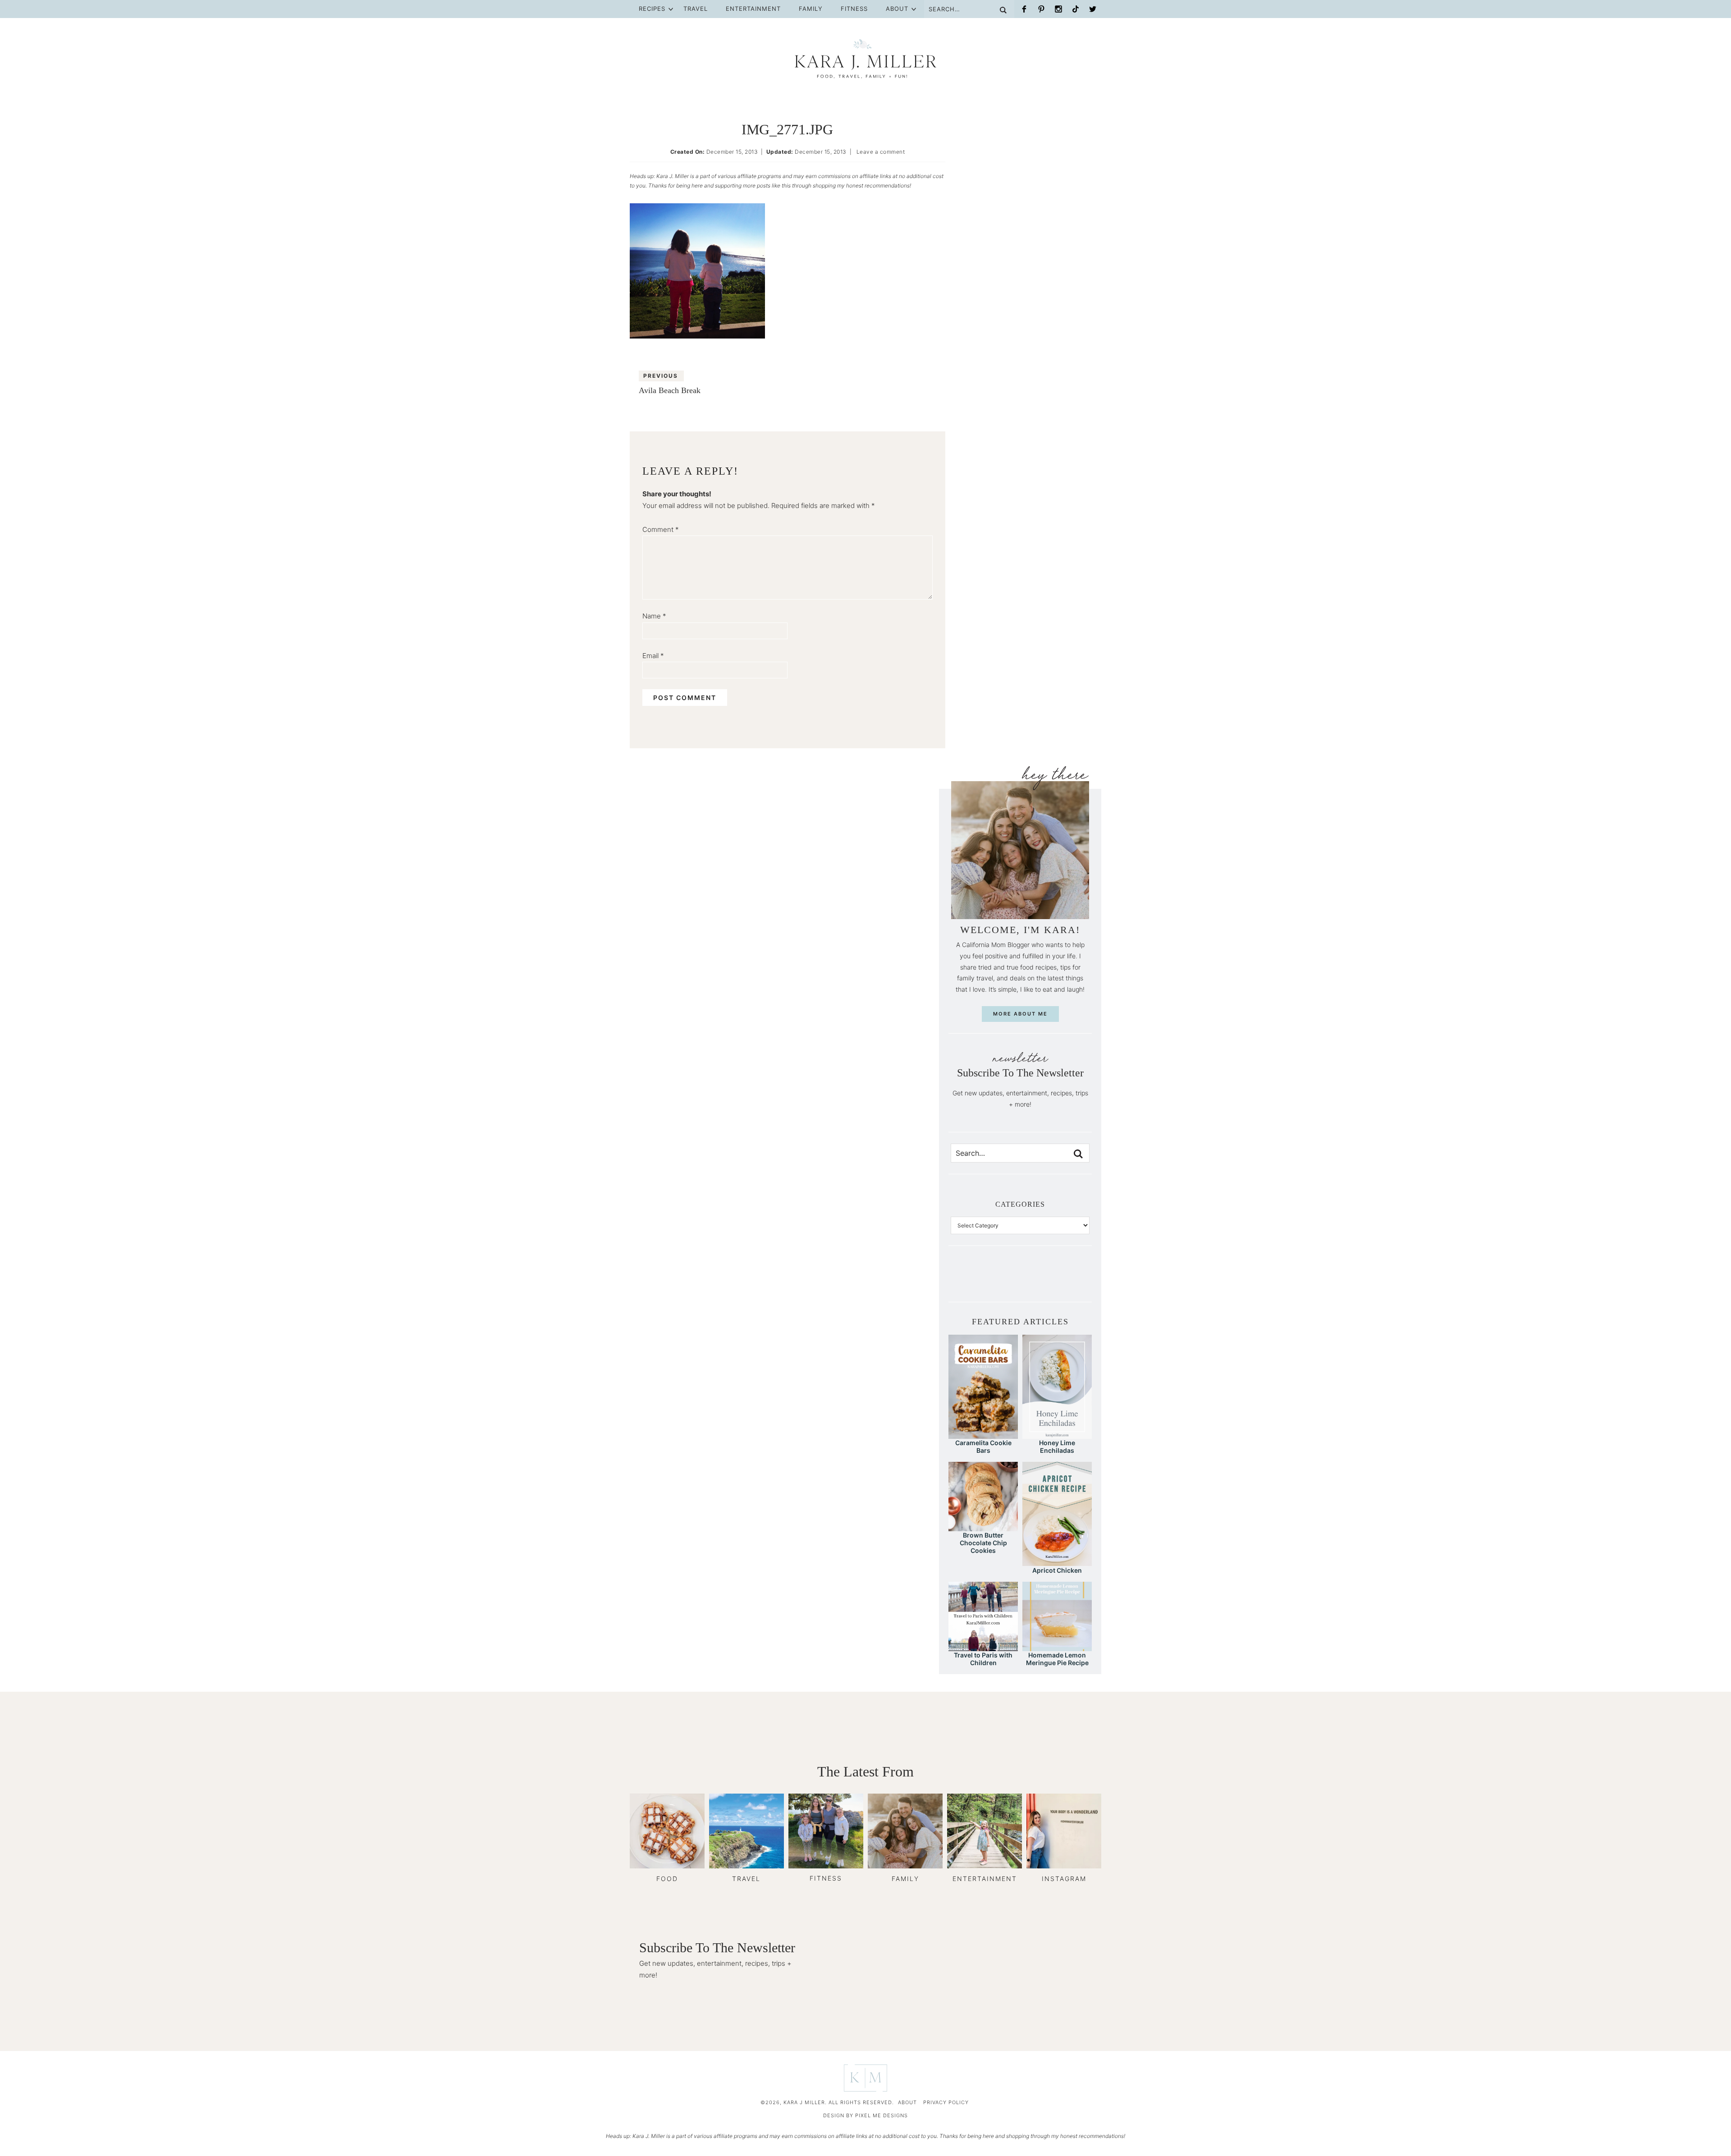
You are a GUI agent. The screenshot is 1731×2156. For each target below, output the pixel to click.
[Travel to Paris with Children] (983, 1647)
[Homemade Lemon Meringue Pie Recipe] (1057, 1647)
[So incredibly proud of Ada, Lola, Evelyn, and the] (974, 1280)
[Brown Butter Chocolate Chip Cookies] (983, 1527)
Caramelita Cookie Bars (983, 1446)
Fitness (854, 9)
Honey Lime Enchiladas (1057, 1446)
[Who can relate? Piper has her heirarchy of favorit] (1067, 1280)
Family (811, 9)
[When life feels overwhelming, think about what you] (1082, 1280)
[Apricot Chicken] (1057, 1562)
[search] (1078, 1154)
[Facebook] (1024, 9)
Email (653, 656)
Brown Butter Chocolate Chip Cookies (983, 1543)
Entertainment (753, 9)
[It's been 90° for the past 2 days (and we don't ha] (1051, 1280)
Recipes (652, 9)
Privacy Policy (946, 2102)
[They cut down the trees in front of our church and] (1020, 1280)
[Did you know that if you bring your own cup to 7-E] (1035, 1280)
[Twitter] (1093, 9)
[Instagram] (1058, 9)
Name (654, 616)
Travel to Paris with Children (983, 1659)
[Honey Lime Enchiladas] (1057, 1435)
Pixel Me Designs (882, 2115)
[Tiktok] (1076, 9)
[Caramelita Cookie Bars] (983, 1435)
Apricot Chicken (1057, 1570)
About (897, 9)
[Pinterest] (1041, 9)
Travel (696, 9)
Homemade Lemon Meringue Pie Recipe (1057, 1659)
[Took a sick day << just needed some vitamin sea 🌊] (989, 1280)
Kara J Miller (865, 59)
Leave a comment (881, 152)
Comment (661, 529)
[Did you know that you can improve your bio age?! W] (958, 1280)
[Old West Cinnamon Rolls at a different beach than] (1005, 1280)
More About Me (1020, 1014)
